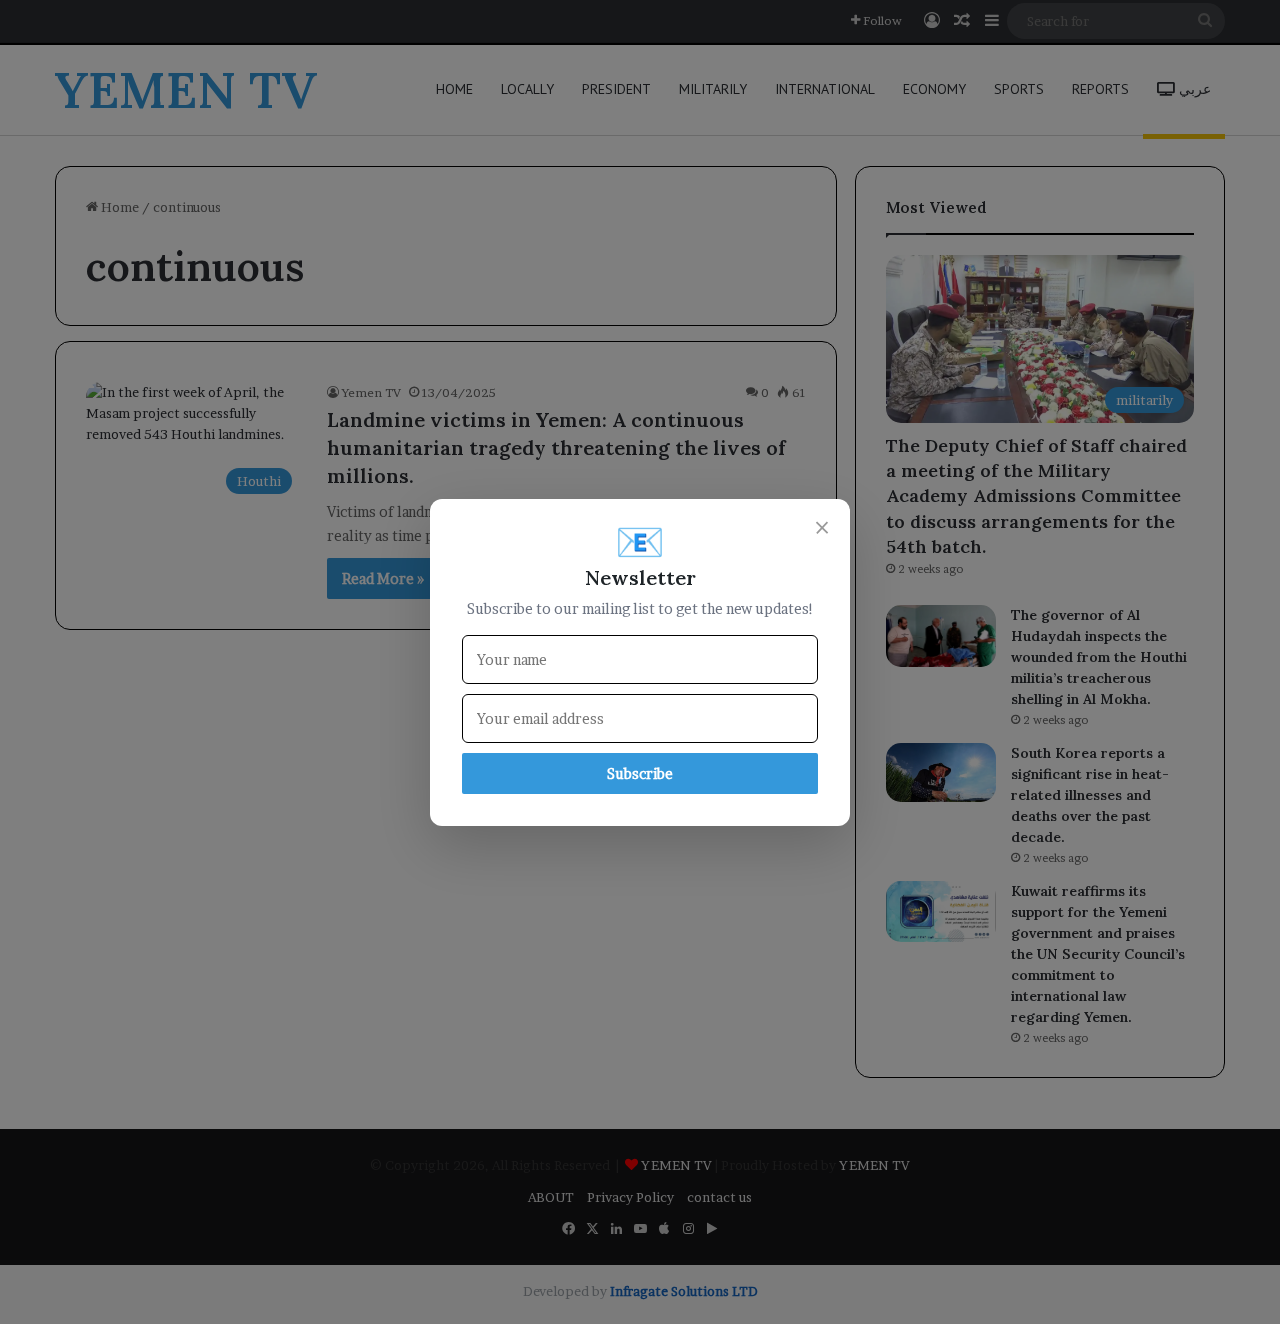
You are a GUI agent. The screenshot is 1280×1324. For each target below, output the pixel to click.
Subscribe (640, 773)
